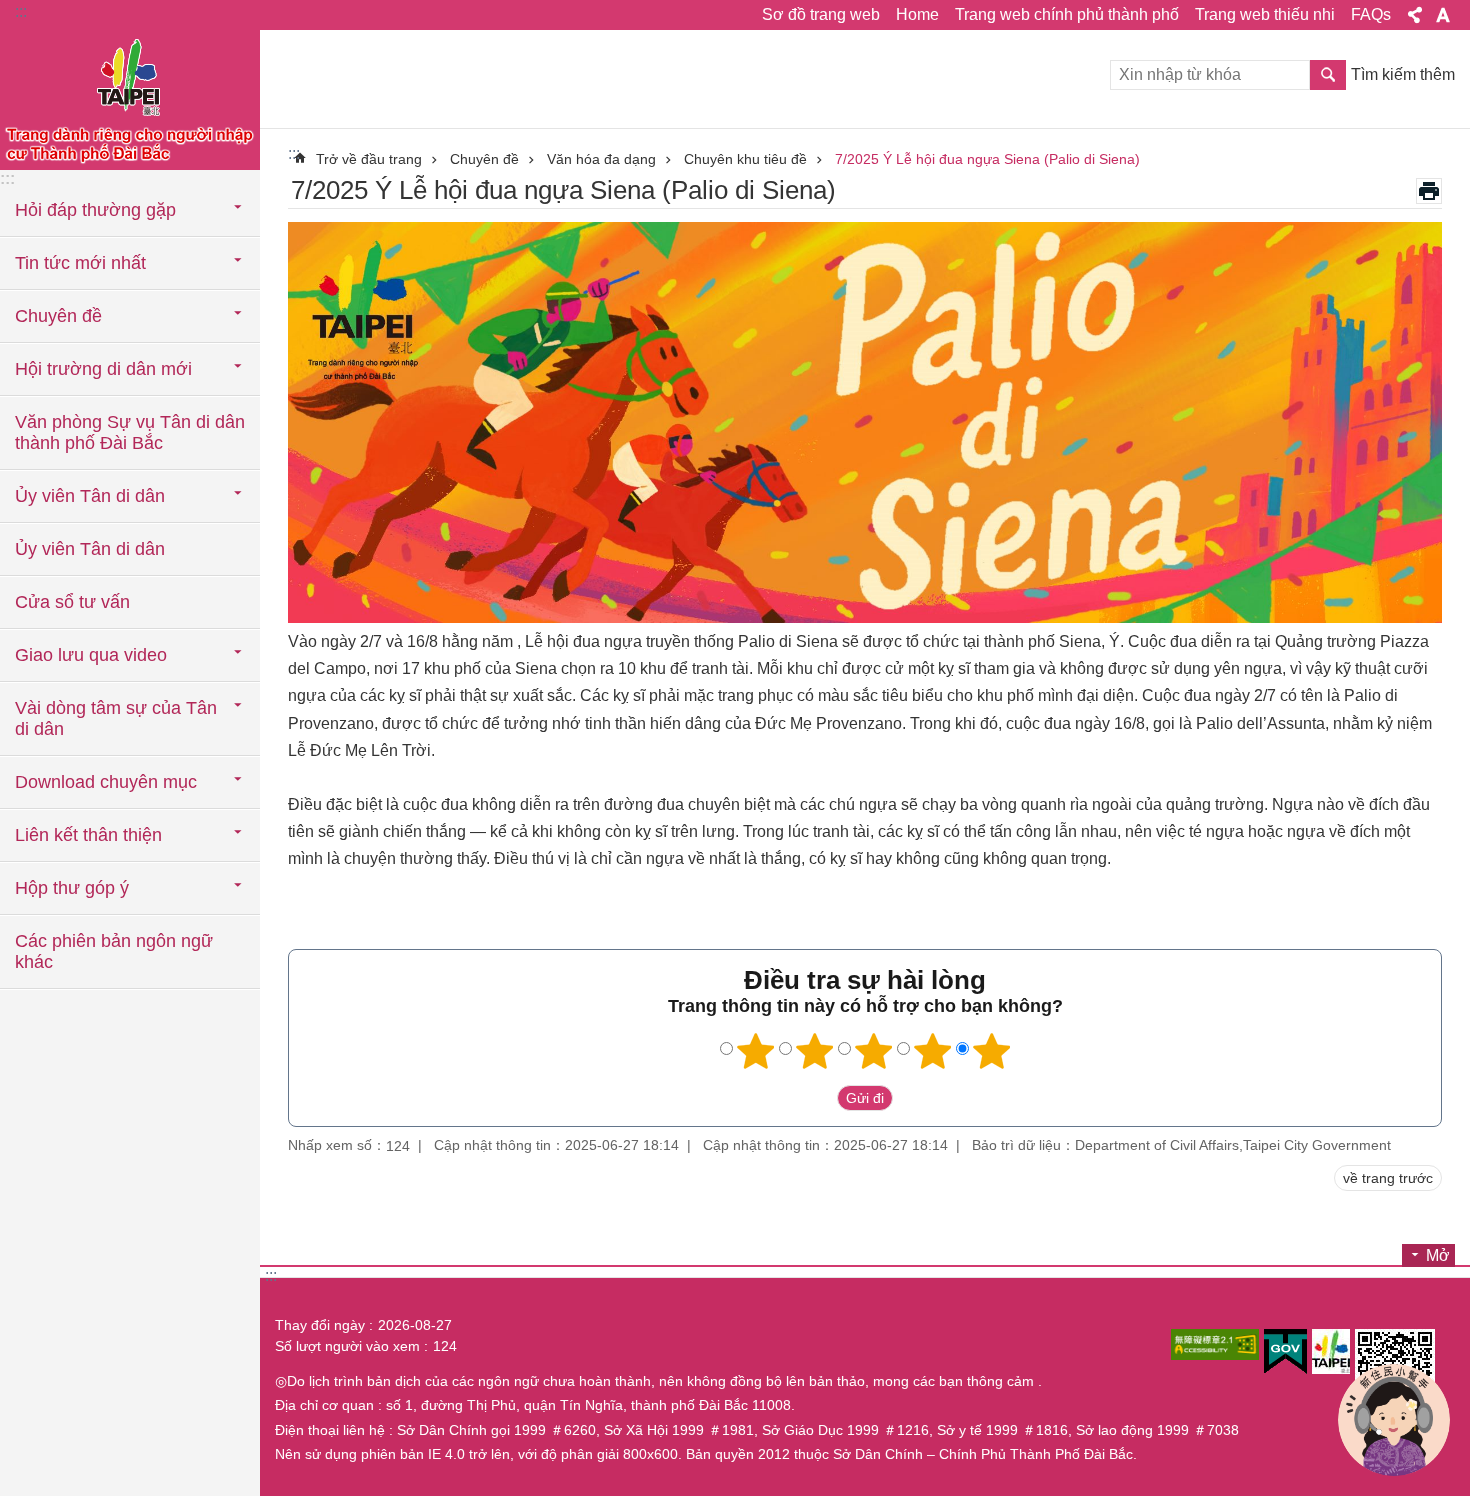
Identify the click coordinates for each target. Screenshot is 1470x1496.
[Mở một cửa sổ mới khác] (1215, 1344)
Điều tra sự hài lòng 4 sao (933, 1051)
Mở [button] (1438, 1255)
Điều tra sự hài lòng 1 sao (756, 1051)
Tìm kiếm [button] (1328, 75)
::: (21, 11)
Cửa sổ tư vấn (72, 602)
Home (917, 14)
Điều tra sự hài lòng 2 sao (815, 1051)
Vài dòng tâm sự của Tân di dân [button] (116, 718)
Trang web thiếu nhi (1265, 14)
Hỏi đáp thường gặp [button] (95, 210)
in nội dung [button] (1429, 191)
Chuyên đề (484, 159)
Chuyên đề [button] (58, 316)
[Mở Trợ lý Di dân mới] (1394, 1420)
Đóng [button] (1415, 15)
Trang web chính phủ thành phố (1067, 14)
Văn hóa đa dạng (601, 159)
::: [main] (294, 153)
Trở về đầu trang (369, 159)
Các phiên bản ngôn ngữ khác (114, 951)
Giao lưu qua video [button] (91, 655)
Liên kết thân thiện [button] (88, 835)
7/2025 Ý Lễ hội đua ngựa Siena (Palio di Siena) (987, 159)
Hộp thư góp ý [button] (72, 888)
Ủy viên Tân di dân (90, 549)
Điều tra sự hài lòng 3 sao (874, 1051)
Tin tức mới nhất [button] (80, 263)
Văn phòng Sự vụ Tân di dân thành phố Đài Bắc (130, 432)
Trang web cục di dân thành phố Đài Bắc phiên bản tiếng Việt (130, 100)
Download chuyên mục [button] (106, 782)
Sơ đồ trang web (821, 14)
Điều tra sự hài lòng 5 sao (992, 1051)
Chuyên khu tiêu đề (745, 159)
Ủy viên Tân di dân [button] (90, 496)
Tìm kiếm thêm (1403, 74)
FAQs (1371, 14)
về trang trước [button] (1388, 1178)
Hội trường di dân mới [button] (103, 369)
